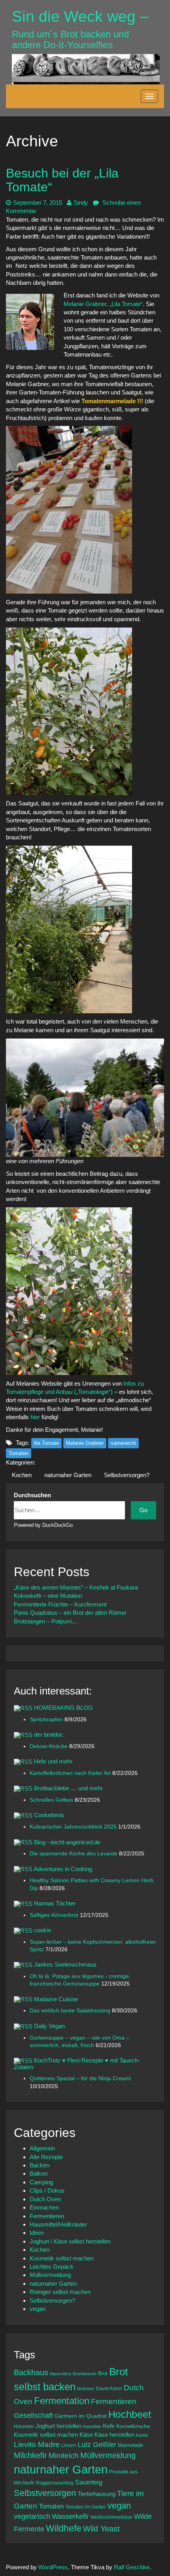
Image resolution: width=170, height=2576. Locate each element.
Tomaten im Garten (86, 2507)
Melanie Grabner (85, 1443)
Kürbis (142, 2435)
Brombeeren (85, 2374)
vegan (38, 2309)
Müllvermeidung (50, 2275)
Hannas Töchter (55, 1903)
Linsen (69, 2445)
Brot (103, 2373)
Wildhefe (64, 2528)
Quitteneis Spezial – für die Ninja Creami (80, 2078)
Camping (41, 2182)
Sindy (81, 203)
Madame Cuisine (56, 1999)
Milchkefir (30, 2455)
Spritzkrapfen (47, 1720)
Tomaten (19, 1453)
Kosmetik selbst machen (62, 2258)
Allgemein (42, 2148)
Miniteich (64, 2456)
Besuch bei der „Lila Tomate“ (62, 180)
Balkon (39, 2173)
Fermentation (62, 2401)
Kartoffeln (92, 2427)
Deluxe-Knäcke (49, 1746)
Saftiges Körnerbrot (55, 1915)
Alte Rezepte (46, 2157)
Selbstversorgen (45, 2493)
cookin (42, 1930)
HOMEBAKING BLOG (63, 1708)
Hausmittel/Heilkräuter (58, 2224)
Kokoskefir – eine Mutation (48, 1596)
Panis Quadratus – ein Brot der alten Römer (70, 1613)
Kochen (22, 1475)
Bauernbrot (60, 2374)
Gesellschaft (33, 2415)
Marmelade (130, 2445)
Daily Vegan (49, 2026)
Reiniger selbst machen (60, 2292)
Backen (40, 2165)
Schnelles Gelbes (52, 1800)
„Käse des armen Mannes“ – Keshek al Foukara (76, 1587)
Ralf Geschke (132, 2567)
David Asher (109, 2388)
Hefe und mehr (53, 1761)
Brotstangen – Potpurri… (46, 1621)
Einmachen (44, 2207)
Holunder (24, 2426)
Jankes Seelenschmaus (65, 1964)
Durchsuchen (32, 1495)
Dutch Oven (45, 2199)
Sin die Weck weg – (80, 16)
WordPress (53, 2567)
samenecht (123, 1443)
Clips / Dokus (47, 2190)
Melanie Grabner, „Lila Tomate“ (103, 304)
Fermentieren (47, 2216)
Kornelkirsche (133, 2426)
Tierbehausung (96, 2494)
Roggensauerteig (55, 2483)
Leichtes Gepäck (52, 2267)
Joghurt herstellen (59, 2426)
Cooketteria (49, 1815)
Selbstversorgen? (127, 1475)
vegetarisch (32, 2516)
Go (144, 1510)
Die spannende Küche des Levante (74, 1854)
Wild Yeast (101, 2529)
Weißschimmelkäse (111, 2517)
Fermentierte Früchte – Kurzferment (60, 1604)
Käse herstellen (114, 2435)
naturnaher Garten (68, 1475)
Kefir (109, 2426)
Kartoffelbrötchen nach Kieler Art (71, 1773)
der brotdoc (49, 1734)
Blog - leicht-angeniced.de (67, 1842)
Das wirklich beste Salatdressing (71, 2011)
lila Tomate (46, 1443)
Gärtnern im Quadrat (81, 2416)
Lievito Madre (37, 2444)
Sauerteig (89, 2482)
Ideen (37, 2233)
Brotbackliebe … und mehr (68, 1788)
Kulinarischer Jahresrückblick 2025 (74, 1827)
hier (35, 1417)
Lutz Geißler (97, 2445)
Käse (86, 2435)
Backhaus (31, 2372)
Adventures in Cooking (63, 1869)
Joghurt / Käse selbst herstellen (70, 2241)
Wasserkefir (70, 2516)
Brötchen (86, 2389)
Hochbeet (130, 2414)
